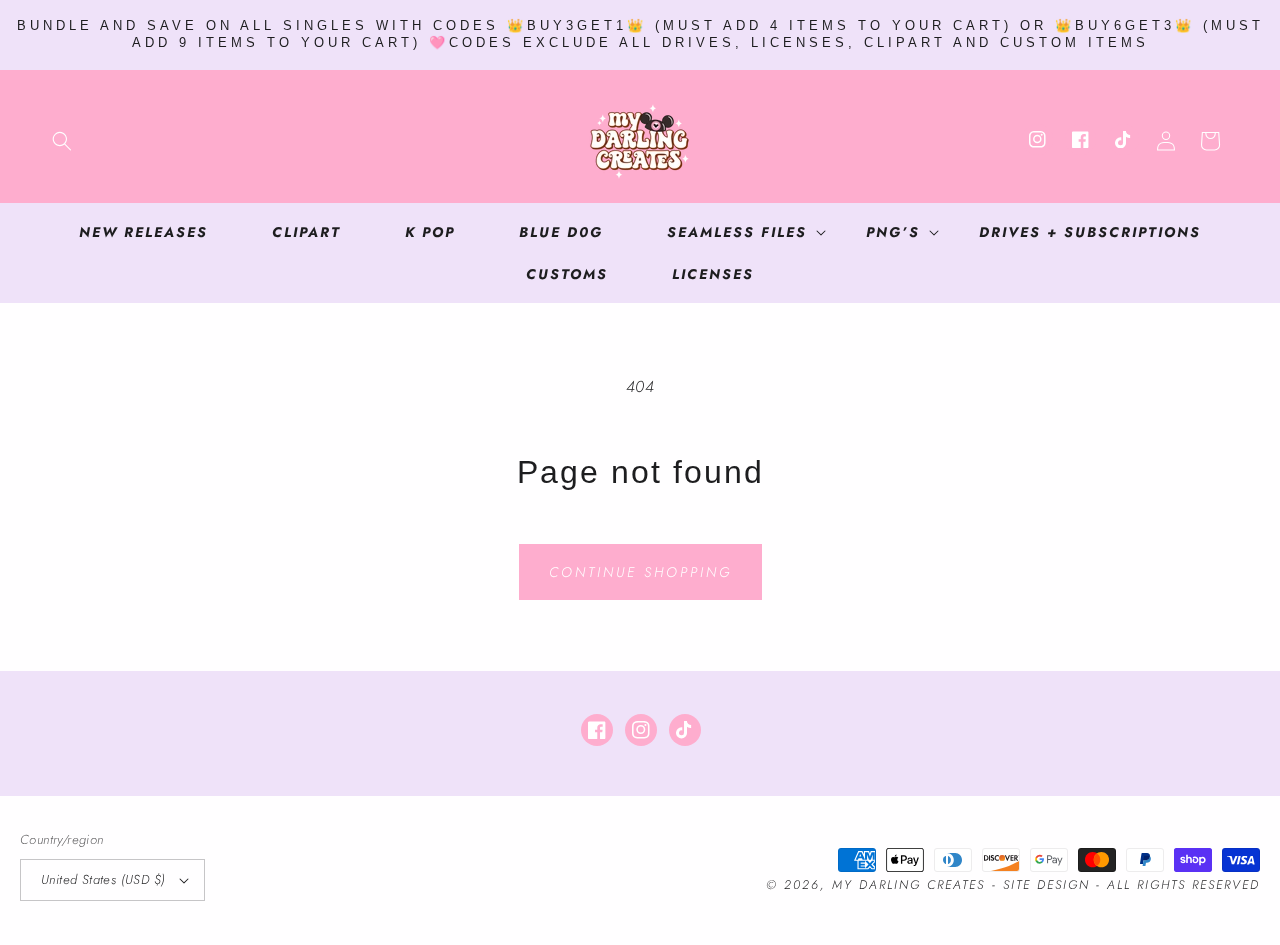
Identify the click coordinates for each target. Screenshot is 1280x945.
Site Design (1046, 885)
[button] (62, 141)
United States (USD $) (103, 879)
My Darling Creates (908, 885)
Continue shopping (640, 572)
